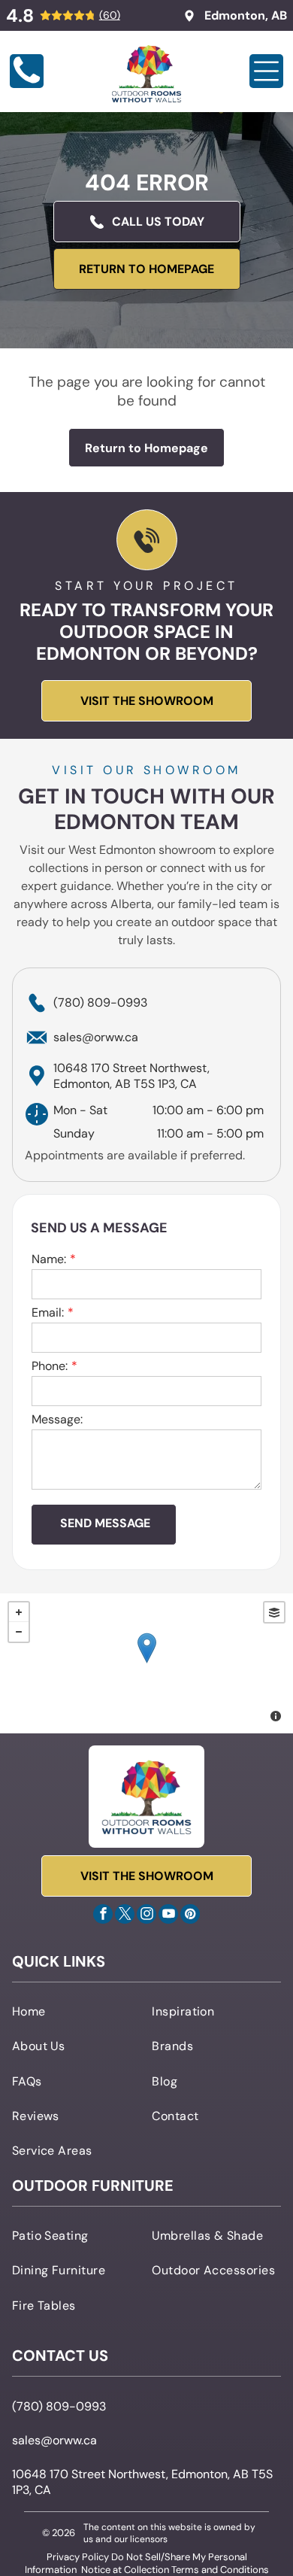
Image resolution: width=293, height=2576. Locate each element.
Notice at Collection (125, 2570)
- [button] (19, 1632)
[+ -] (146, 1663)
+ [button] (19, 1612)
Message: (57, 1419)
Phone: (50, 1366)
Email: (48, 1312)
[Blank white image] (27, 84)
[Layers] (274, 1612)
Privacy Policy (78, 2557)
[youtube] (168, 1916)
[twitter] (125, 1916)
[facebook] (103, 1916)
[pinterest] (190, 1916)
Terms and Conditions (220, 2570)
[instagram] (146, 1916)
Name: (49, 1259)
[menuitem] (77, 2011)
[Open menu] (266, 71)
